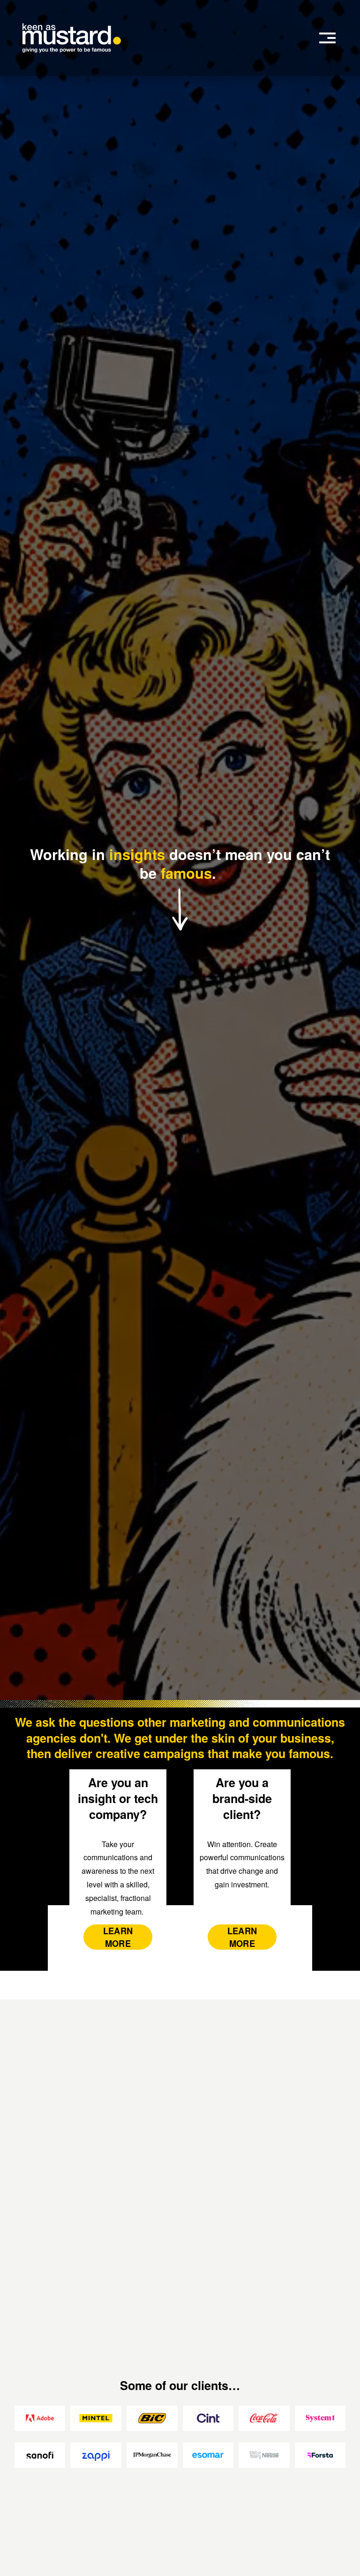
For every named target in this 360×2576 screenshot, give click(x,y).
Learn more (242, 1937)
